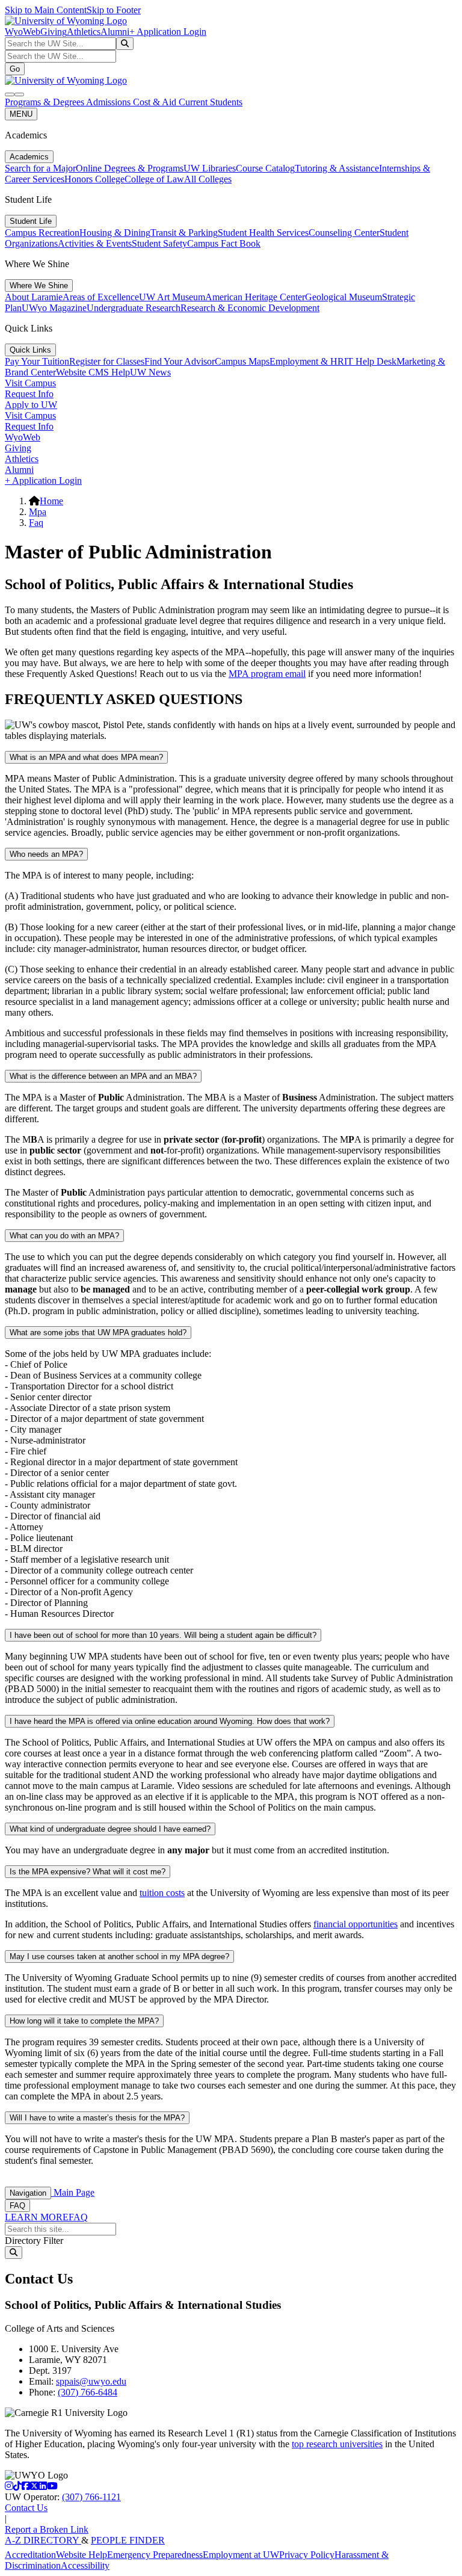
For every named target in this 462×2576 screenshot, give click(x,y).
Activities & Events (95, 243)
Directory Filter (34, 2241)
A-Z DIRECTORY (43, 2540)
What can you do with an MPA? (64, 1236)
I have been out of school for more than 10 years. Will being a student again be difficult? (163, 1635)
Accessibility (85, 2565)
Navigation (28, 2193)
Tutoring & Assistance (337, 168)
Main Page (73, 2192)
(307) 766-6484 (88, 2392)
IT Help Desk (370, 361)
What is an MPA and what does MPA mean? (86, 757)
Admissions (109, 102)
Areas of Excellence (101, 297)
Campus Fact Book (224, 243)
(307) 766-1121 (91, 2497)
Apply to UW (31, 405)
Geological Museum (343, 297)
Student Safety (159, 243)
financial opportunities (356, 1924)
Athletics (84, 32)
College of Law (154, 179)
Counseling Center (344, 233)
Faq (36, 523)
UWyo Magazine (54, 308)
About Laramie (34, 297)
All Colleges (208, 179)
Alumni (115, 32)
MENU (21, 114)
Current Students (211, 102)
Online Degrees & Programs (130, 168)
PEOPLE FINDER (128, 2540)
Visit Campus (30, 383)
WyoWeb (23, 32)
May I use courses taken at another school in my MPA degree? (119, 1957)
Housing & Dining (115, 233)
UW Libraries (210, 168)
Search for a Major (40, 168)
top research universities (337, 2444)
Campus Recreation (42, 233)
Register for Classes (107, 361)
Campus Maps (242, 361)
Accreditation (30, 2555)
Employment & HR (307, 361)
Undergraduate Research (134, 308)
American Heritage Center (255, 297)
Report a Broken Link (47, 2529)
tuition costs (162, 1893)
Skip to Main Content (46, 10)
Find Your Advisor (180, 361)
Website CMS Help (93, 372)
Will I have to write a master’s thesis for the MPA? (97, 2118)
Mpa (38, 512)
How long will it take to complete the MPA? (84, 2021)
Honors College (94, 179)
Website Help (82, 2555)
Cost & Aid (156, 102)
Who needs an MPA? (46, 854)
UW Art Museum (172, 297)
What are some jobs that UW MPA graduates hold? (98, 1333)
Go (15, 69)
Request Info (29, 394)
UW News (150, 372)
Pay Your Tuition (37, 361)
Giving (54, 32)
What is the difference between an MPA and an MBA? (103, 1076)
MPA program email (267, 674)
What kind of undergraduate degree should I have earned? (110, 1829)
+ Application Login (168, 32)
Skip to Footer (114, 10)
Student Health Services (263, 233)
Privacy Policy (307, 2555)
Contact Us (26, 2508)
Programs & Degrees (45, 102)
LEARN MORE (37, 2217)
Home (51, 501)
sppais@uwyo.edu (91, 2381)
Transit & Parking (184, 233)
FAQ (17, 2206)
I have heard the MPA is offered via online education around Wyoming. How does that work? (170, 1721)
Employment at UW (241, 2555)
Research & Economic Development (250, 308)
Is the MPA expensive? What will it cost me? (88, 1872)
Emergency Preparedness (155, 2555)
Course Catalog (265, 168)
